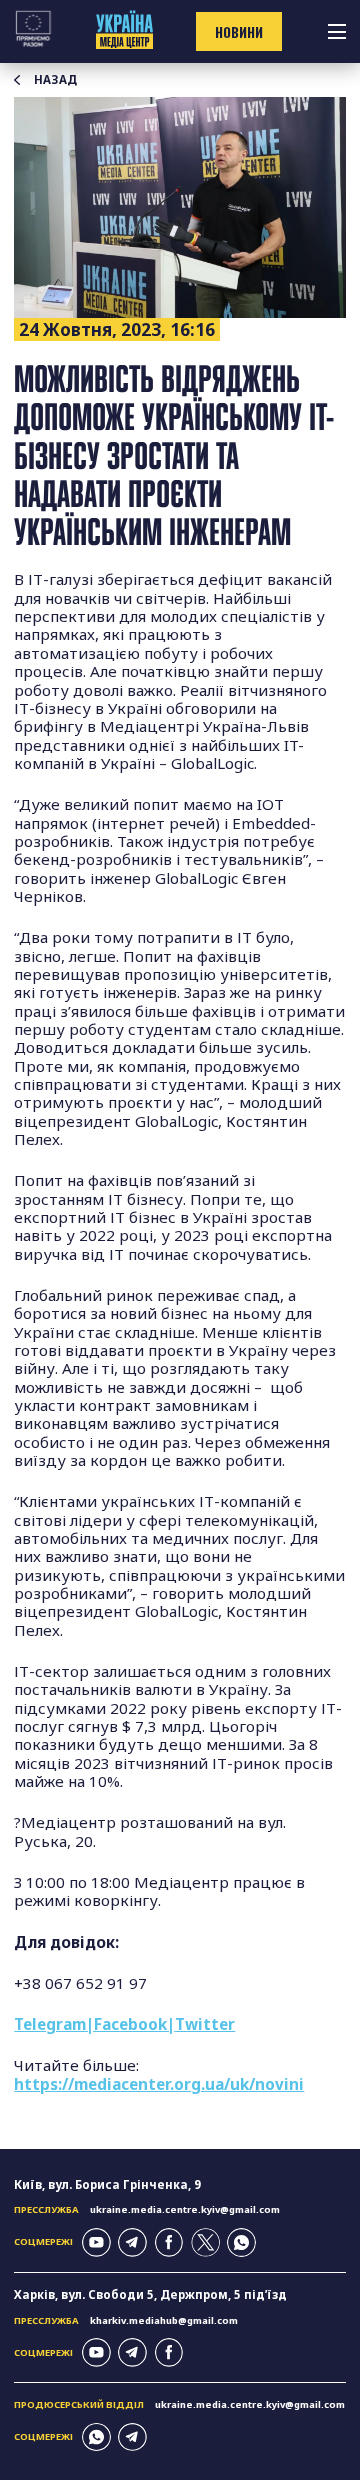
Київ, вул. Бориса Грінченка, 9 (107, 2184)
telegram (132, 2242)
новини (239, 32)
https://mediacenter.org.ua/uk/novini (159, 2084)
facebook (169, 2242)
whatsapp (241, 2242)
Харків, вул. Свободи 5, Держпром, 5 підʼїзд (150, 2294)
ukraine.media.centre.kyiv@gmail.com (185, 2209)
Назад (55, 80)
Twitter (205, 2024)
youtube (96, 2242)
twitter (205, 2242)
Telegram (50, 2024)
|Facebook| (130, 2024)
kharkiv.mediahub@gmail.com (164, 2320)
